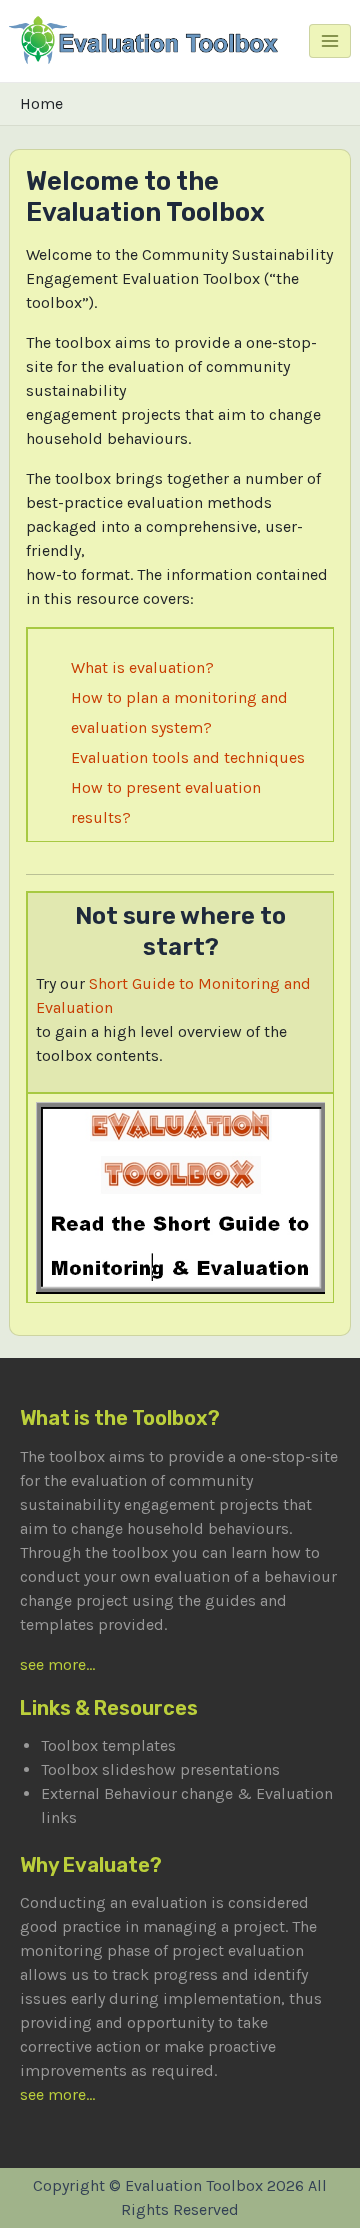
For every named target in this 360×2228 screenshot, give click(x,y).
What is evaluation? (142, 667)
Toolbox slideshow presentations (160, 1769)
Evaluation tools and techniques (188, 757)
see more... (57, 1664)
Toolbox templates (108, 1745)
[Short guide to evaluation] (181, 1196)
